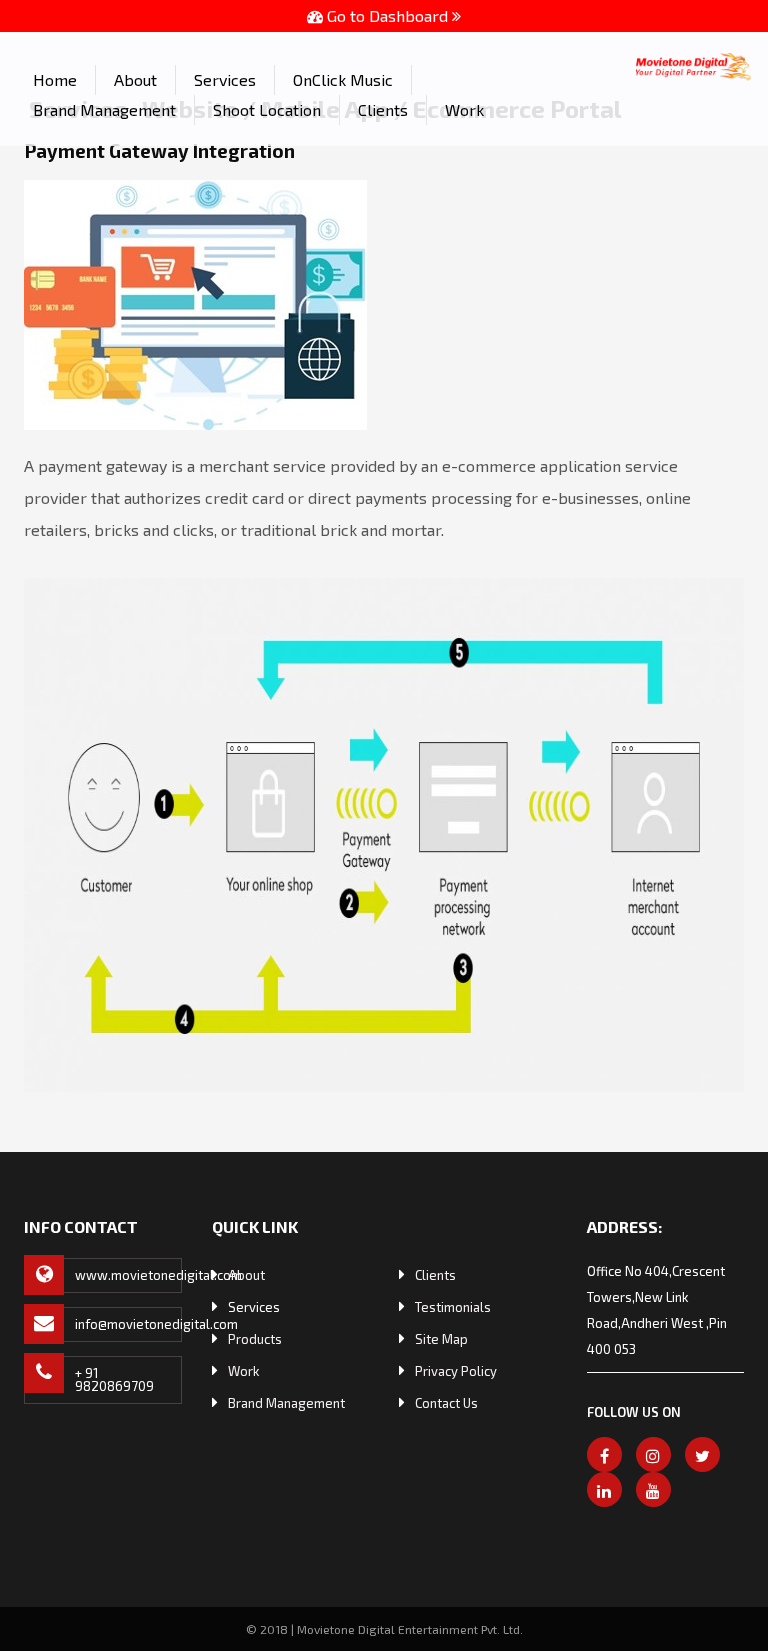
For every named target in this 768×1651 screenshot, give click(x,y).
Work (464, 109)
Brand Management (104, 109)
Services (225, 79)
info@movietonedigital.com (128, 1324)
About (135, 79)
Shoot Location (267, 109)
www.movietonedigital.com (128, 1275)
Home (55, 79)
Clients (383, 109)
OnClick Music (343, 79)
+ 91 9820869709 (114, 1379)
